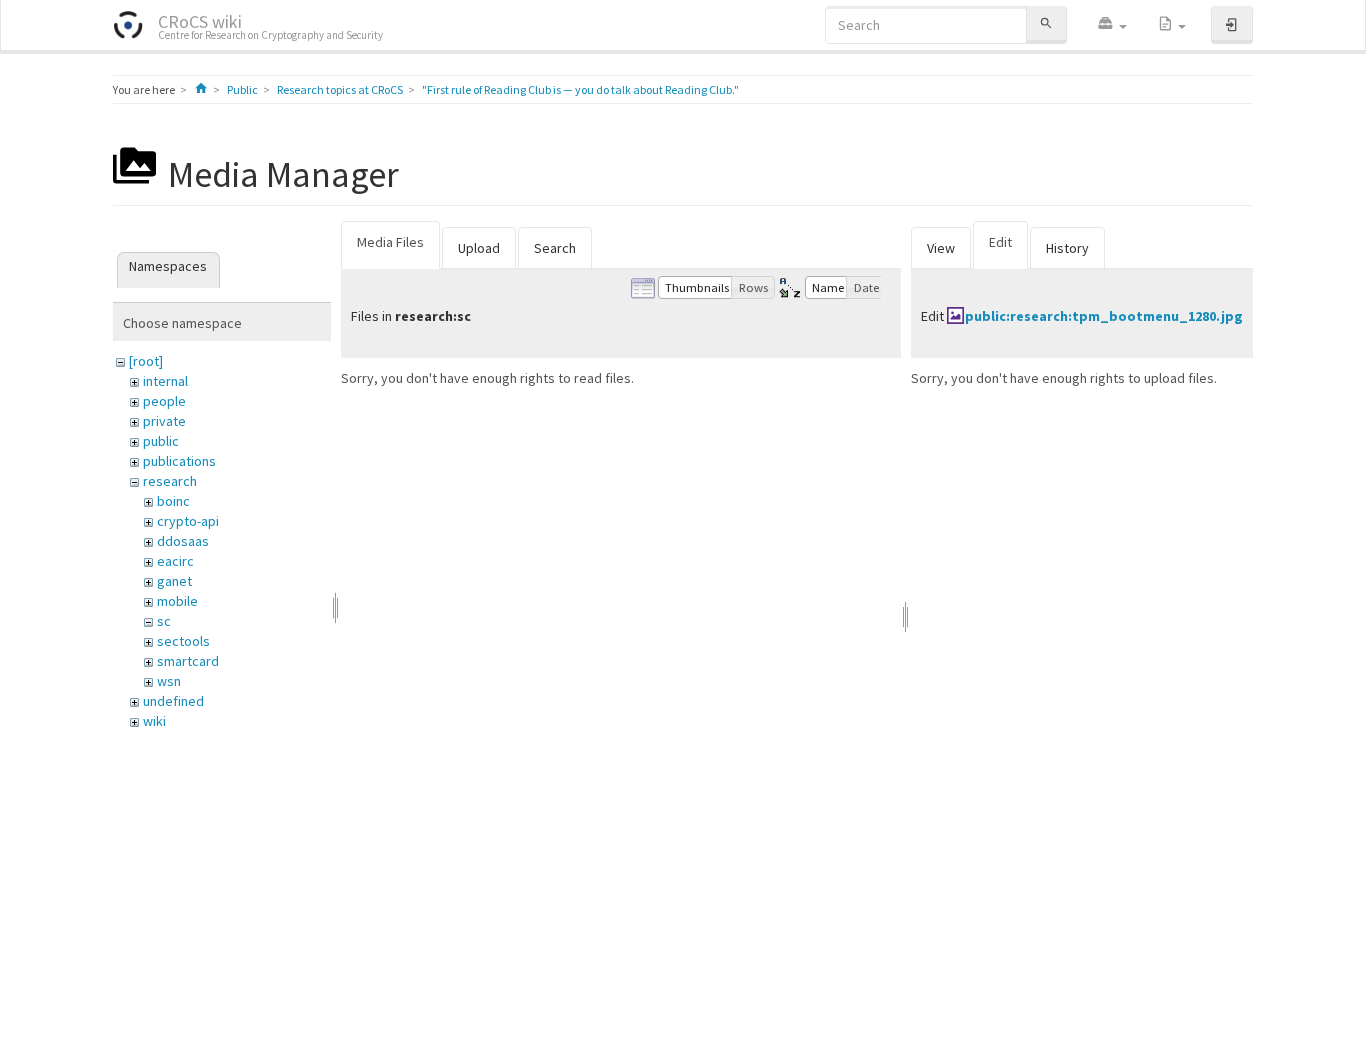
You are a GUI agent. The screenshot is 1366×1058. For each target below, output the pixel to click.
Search (555, 248)
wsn (169, 681)
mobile (177, 601)
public (161, 441)
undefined (173, 701)
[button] (1112, 25)
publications (179, 461)
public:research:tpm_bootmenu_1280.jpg (1104, 316)
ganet (174, 581)
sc (164, 621)
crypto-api (188, 521)
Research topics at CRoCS (340, 89)
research (170, 481)
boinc (173, 501)
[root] (146, 361)
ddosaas (183, 541)
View (941, 248)
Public (242, 89)
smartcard (188, 661)
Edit (1000, 242)
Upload (479, 248)
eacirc (175, 561)
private (164, 421)
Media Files (390, 242)
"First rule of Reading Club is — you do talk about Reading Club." (580, 89)
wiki (154, 721)
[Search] (1046, 24)
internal (165, 381)
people (164, 401)
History (1067, 248)
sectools (183, 641)
